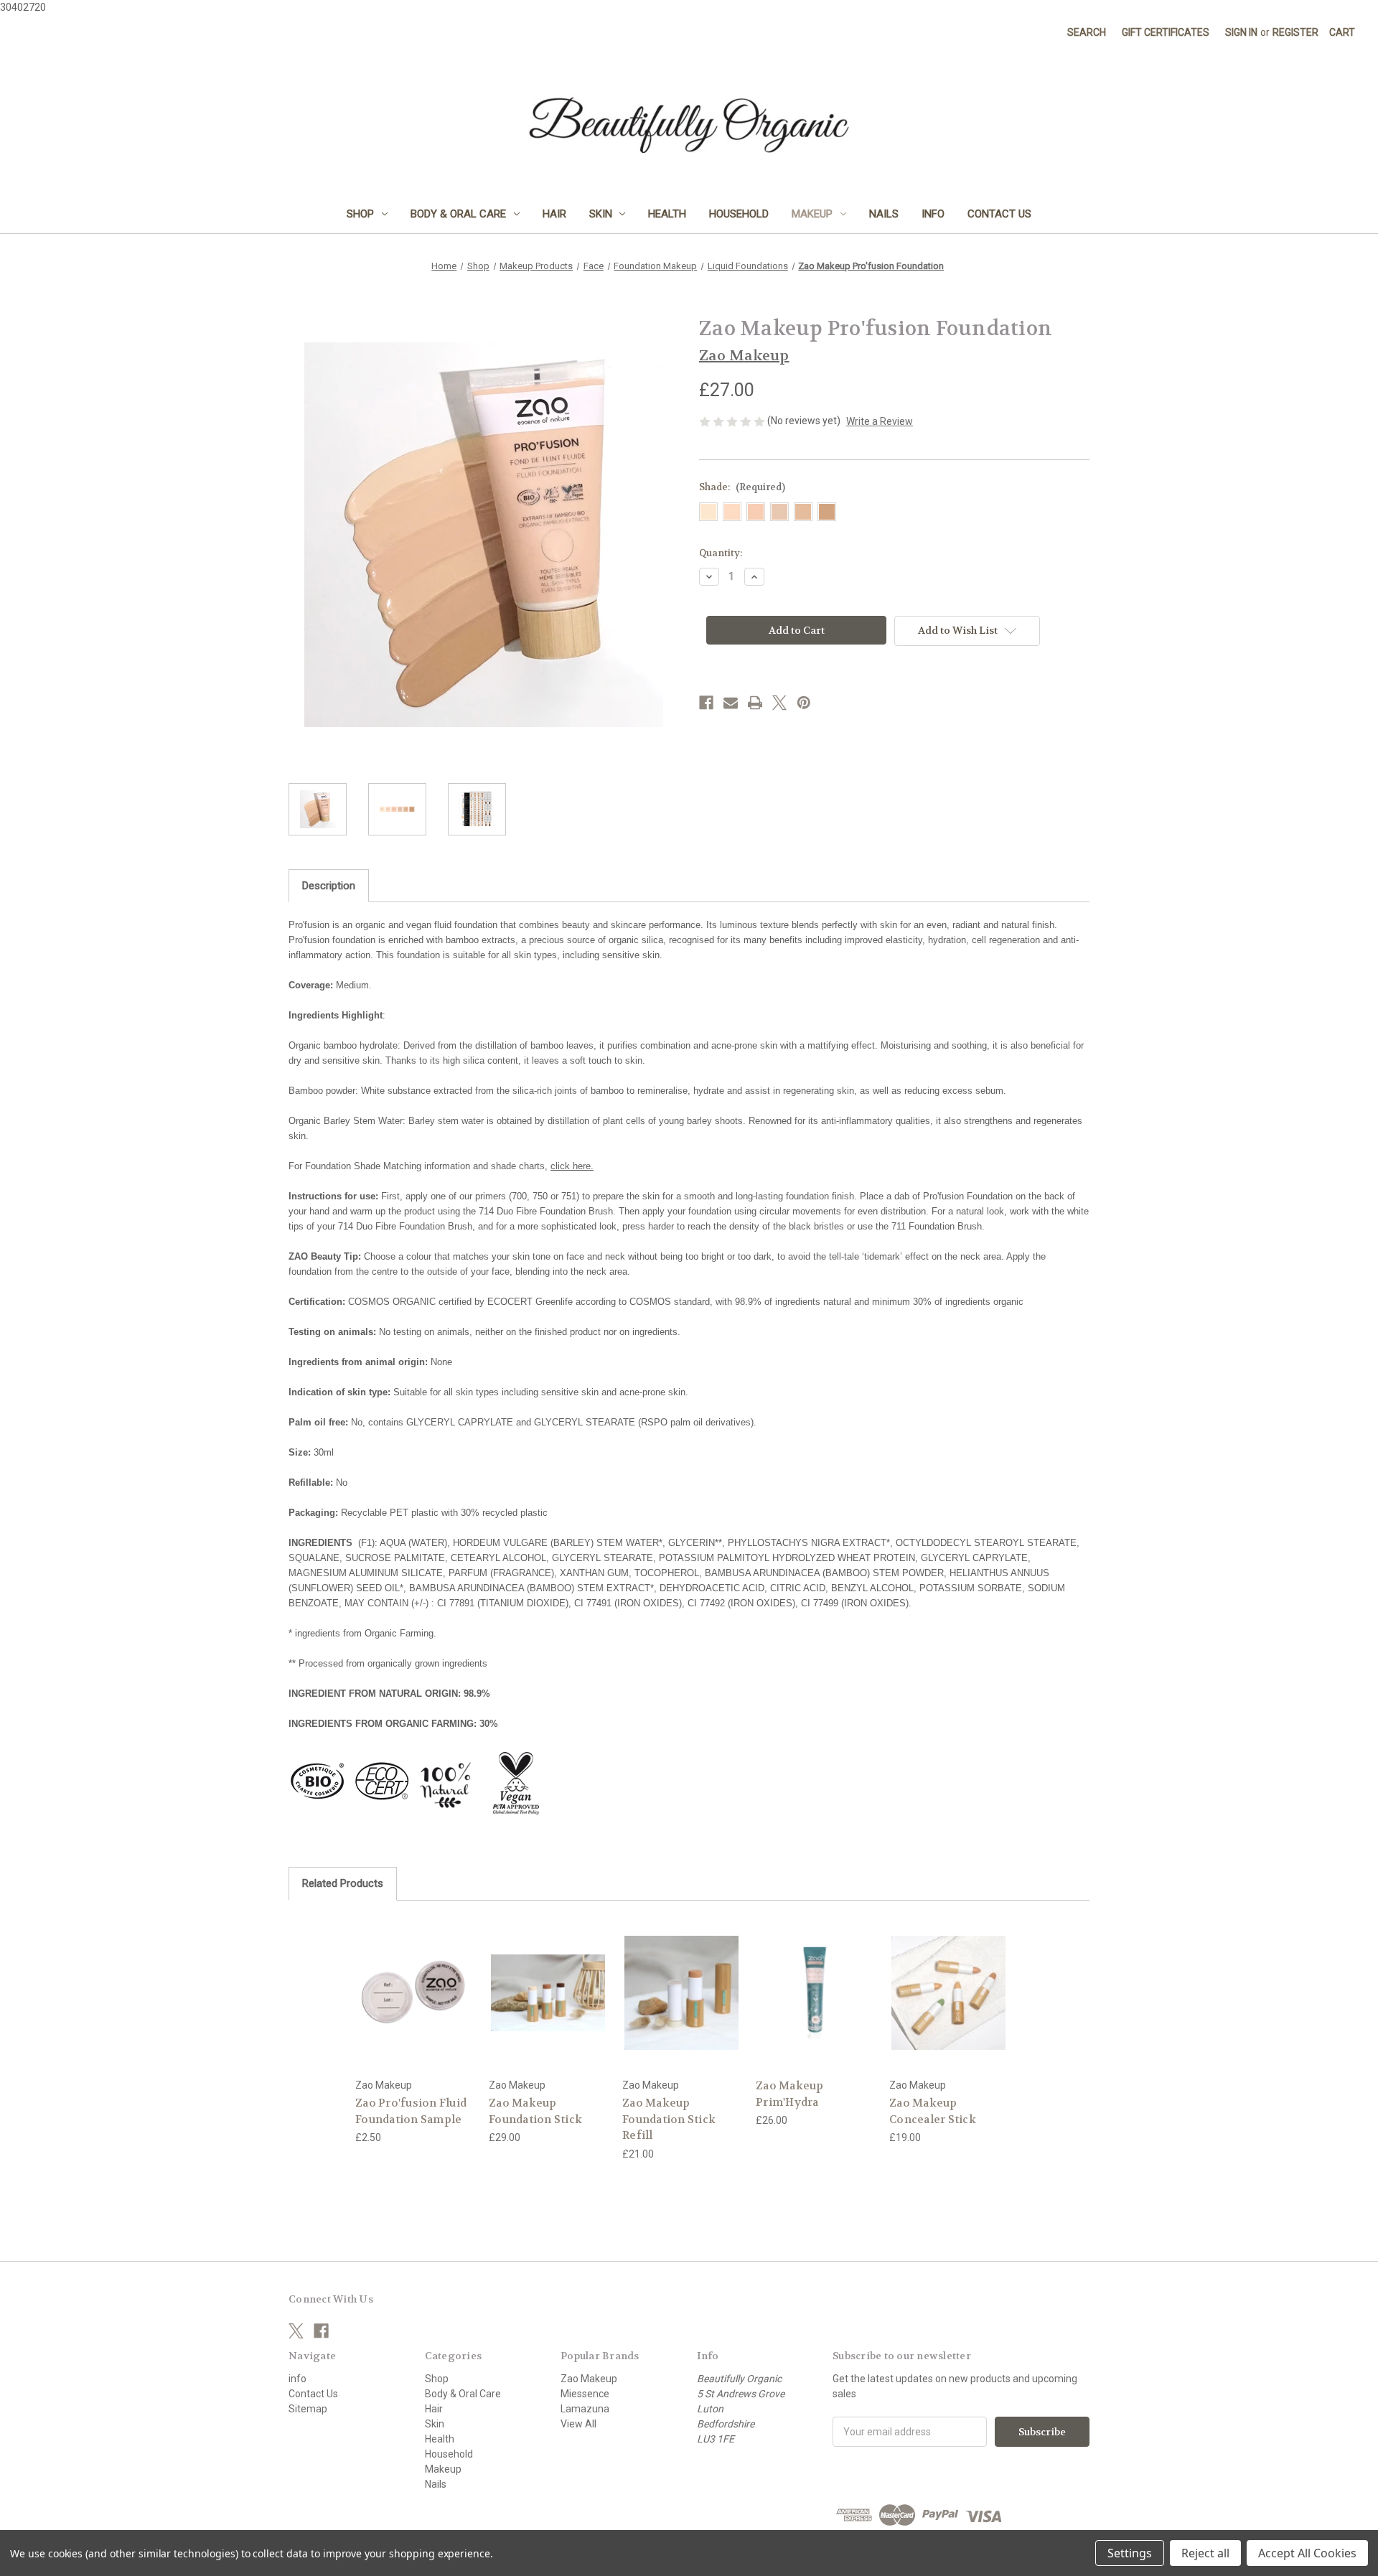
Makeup (812, 214)
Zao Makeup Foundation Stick (535, 2111)
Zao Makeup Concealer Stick (933, 2111)
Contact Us (999, 214)
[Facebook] (706, 703)
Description (329, 886)
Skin (601, 214)
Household (739, 214)
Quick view (403, 1980)
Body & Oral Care (458, 214)
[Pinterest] (804, 703)
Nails (884, 214)
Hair (554, 214)
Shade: (742, 487)
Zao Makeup (589, 2379)
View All (578, 2424)
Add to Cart (815, 2005)
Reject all (1205, 2553)
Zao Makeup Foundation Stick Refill (669, 2119)
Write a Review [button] (880, 421)
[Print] (755, 703)
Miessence (585, 2394)
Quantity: (721, 553)
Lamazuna (585, 2409)
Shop (360, 214)
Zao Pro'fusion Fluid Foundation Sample (411, 2111)
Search (1087, 32)
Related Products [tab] (343, 1883)
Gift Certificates (1166, 32)
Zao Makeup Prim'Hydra (790, 2094)
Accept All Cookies (1307, 2553)
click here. (572, 1166)
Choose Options (415, 2005)
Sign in (1241, 32)
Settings (1130, 2553)
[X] (779, 703)
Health (667, 214)
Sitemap (308, 2409)
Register (1295, 32)
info (933, 214)
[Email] (731, 703)
